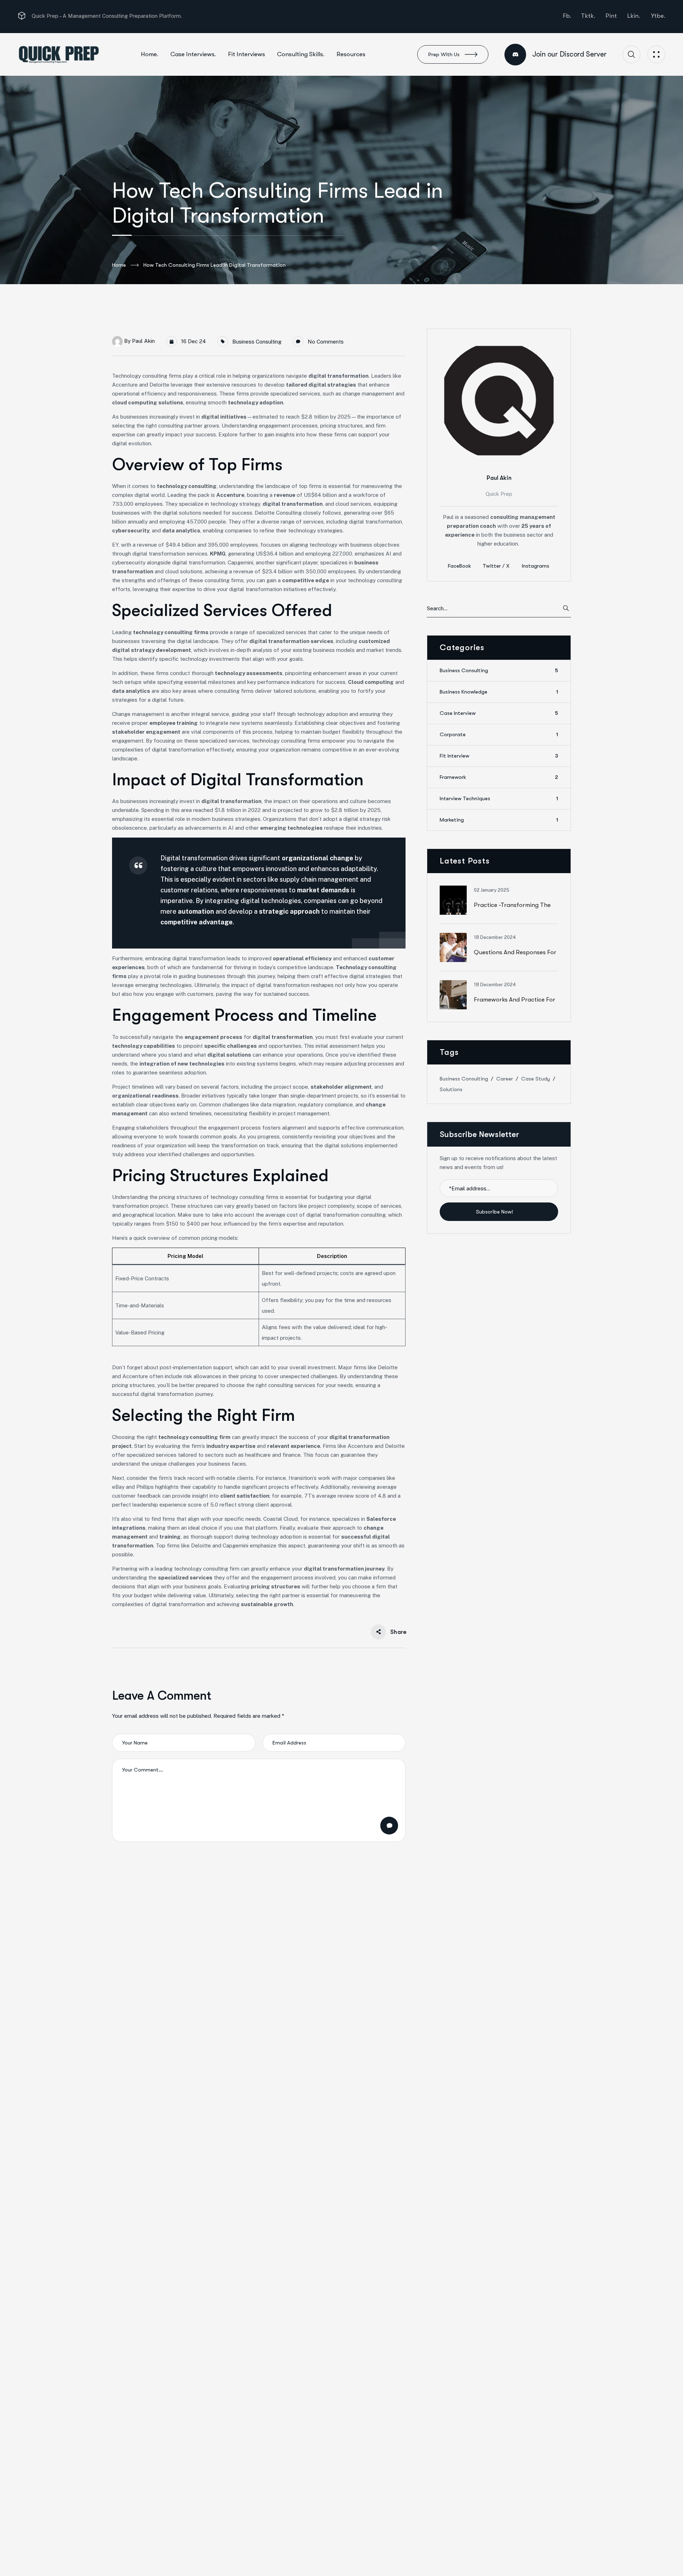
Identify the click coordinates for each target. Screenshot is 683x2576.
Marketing (499, 820)
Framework (499, 777)
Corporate (499, 735)
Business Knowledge (499, 692)
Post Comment (389, 1826)
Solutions (451, 1089)
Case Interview (499, 713)
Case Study (536, 1079)
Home (119, 265)
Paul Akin (143, 341)
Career (505, 1079)
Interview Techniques (499, 799)
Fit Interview (499, 756)
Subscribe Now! (495, 1212)
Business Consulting (257, 342)
